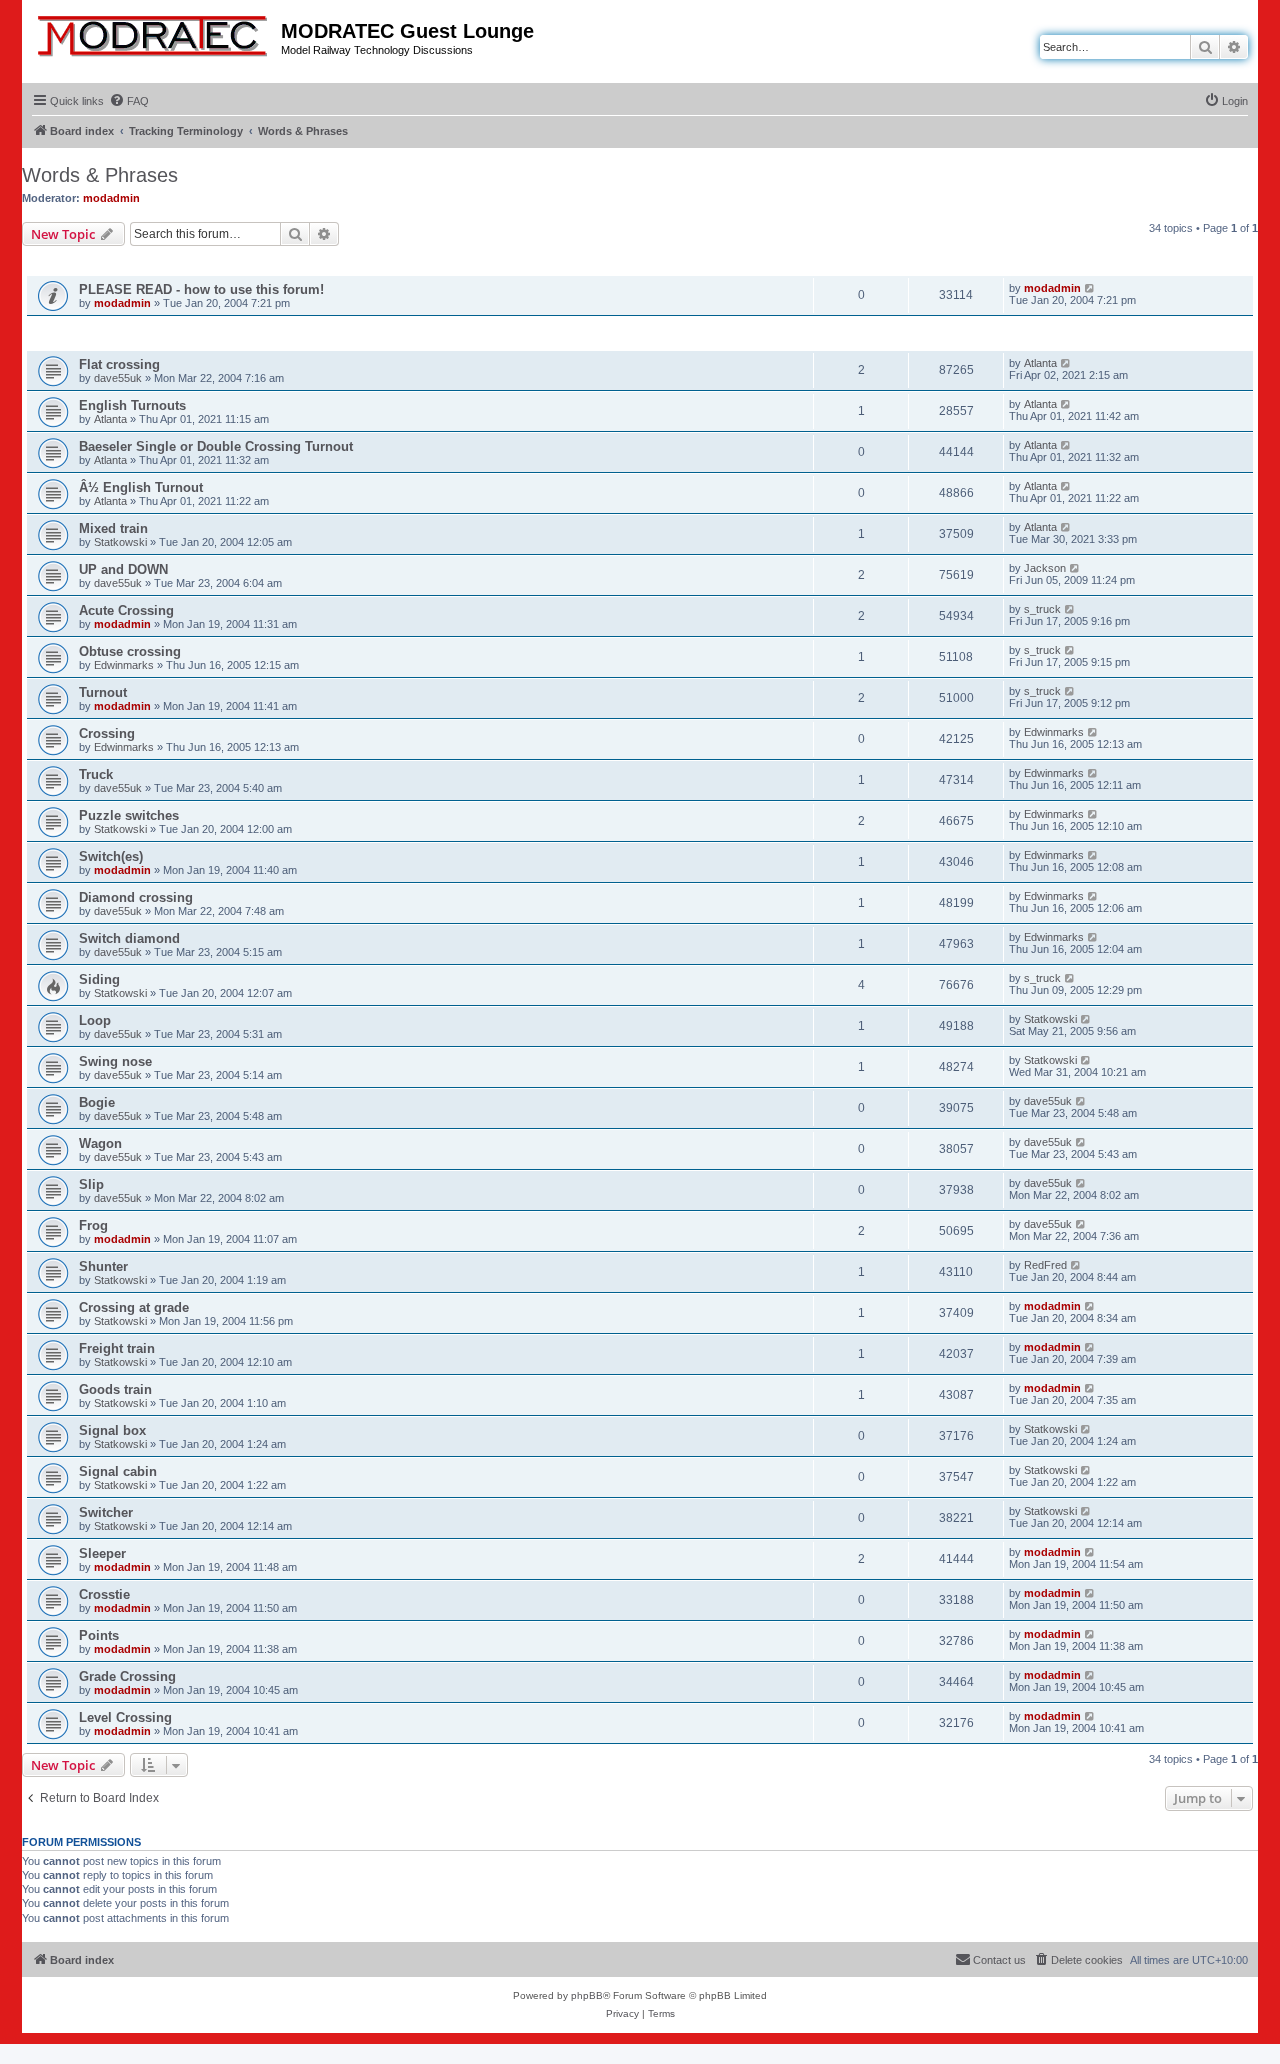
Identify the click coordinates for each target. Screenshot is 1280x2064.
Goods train (115, 1389)
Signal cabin (118, 1471)
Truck (96, 774)
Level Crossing (125, 1717)
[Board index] (154, 32)
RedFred (1045, 1265)
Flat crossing (119, 364)
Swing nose (115, 1061)
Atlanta (1040, 363)
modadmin (111, 198)
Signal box (112, 1430)
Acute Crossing (126, 610)
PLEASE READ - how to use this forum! (201, 289)
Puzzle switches (129, 815)
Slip (91, 1184)
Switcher (106, 1512)
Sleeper (102, 1553)
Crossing (107, 733)
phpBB (587, 1995)
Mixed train (113, 528)
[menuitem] (129, 101)
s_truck (1042, 609)
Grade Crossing (127, 1676)
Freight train (117, 1348)
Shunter (103, 1266)
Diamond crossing (136, 897)
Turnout (103, 692)
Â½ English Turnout (141, 487)
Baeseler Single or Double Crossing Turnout (216, 446)
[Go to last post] (1090, 288)
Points (99, 1635)
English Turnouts (132, 405)
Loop (95, 1020)
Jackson (1045, 568)
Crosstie (104, 1594)
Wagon (100, 1143)
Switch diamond (129, 938)
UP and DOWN (123, 569)
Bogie (97, 1102)
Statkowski (120, 542)
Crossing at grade (134, 1307)
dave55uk (118, 378)
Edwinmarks (124, 665)
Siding (99, 979)
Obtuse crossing (130, 651)
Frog (93, 1225)
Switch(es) (111, 856)
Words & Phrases (100, 175)
